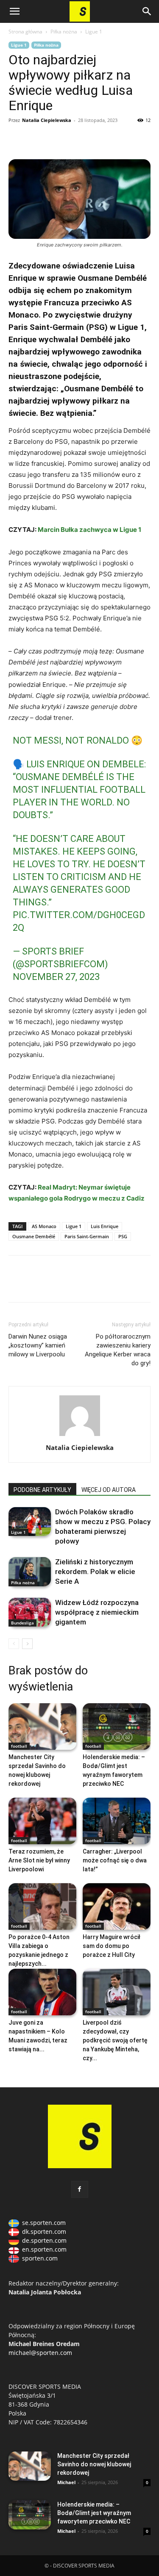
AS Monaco (44, 1226)
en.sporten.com (44, 2249)
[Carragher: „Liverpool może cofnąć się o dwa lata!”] (117, 1821)
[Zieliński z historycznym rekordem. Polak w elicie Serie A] (30, 1572)
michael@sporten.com (40, 2353)
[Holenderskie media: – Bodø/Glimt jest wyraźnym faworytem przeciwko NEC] (117, 1727)
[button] (14, 11)
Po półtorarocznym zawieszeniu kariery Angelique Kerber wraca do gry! (118, 1350)
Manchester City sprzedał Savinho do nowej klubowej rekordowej (94, 2464)
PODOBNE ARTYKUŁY (42, 1490)
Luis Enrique (105, 1226)
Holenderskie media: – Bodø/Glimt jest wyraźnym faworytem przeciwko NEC (94, 2513)
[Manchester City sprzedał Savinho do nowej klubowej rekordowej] (42, 1727)
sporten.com (40, 2258)
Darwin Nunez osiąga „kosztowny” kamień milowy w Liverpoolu (38, 1345)
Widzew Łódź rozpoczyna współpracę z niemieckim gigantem (97, 1612)
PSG (123, 1236)
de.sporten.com (44, 2240)
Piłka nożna (64, 32)
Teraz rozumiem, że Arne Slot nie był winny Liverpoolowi (39, 1860)
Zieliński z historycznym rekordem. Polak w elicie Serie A (95, 1572)
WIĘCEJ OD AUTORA (109, 1490)
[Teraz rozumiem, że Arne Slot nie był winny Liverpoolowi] (42, 1821)
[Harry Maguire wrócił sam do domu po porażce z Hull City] (117, 1906)
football (19, 1746)
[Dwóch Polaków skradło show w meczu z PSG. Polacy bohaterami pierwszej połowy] (30, 1522)
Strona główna (25, 32)
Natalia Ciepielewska (47, 120)
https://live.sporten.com (56, 139)
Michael (66, 2482)
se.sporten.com (44, 2223)
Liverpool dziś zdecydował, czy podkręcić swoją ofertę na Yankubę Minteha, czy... (115, 2040)
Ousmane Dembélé (34, 1236)
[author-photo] (80, 1436)
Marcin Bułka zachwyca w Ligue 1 (89, 530)
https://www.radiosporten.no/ (75, 139)
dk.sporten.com (44, 2232)
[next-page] (27, 1644)
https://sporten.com (36, 139)
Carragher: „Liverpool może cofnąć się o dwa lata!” (115, 1860)
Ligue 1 (94, 32)
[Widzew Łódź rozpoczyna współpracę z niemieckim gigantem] (30, 1612)
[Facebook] (17, 139)
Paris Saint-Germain (87, 1236)
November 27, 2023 (56, 977)
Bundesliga (22, 1623)
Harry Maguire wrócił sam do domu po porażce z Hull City (112, 1946)
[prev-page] (14, 1644)
